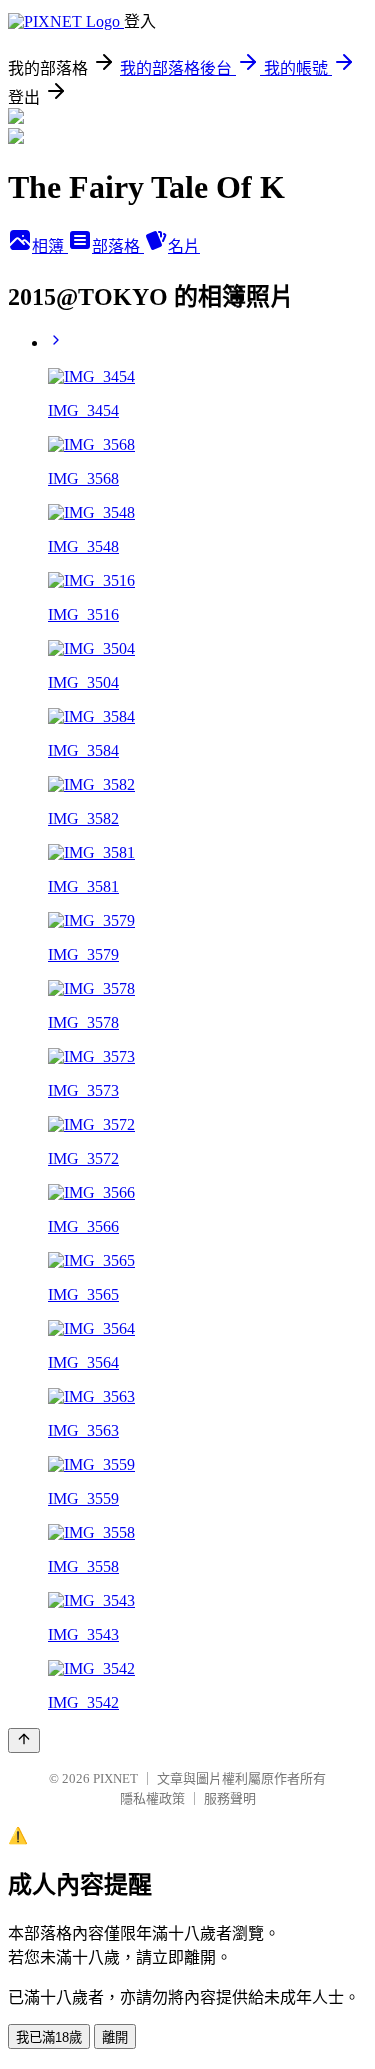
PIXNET (115, 1778)
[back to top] (24, 1740)
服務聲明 (230, 1798)
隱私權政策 (152, 1798)
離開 (115, 2037)
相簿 (50, 246)
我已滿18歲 (49, 2037)
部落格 (118, 246)
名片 (184, 246)
